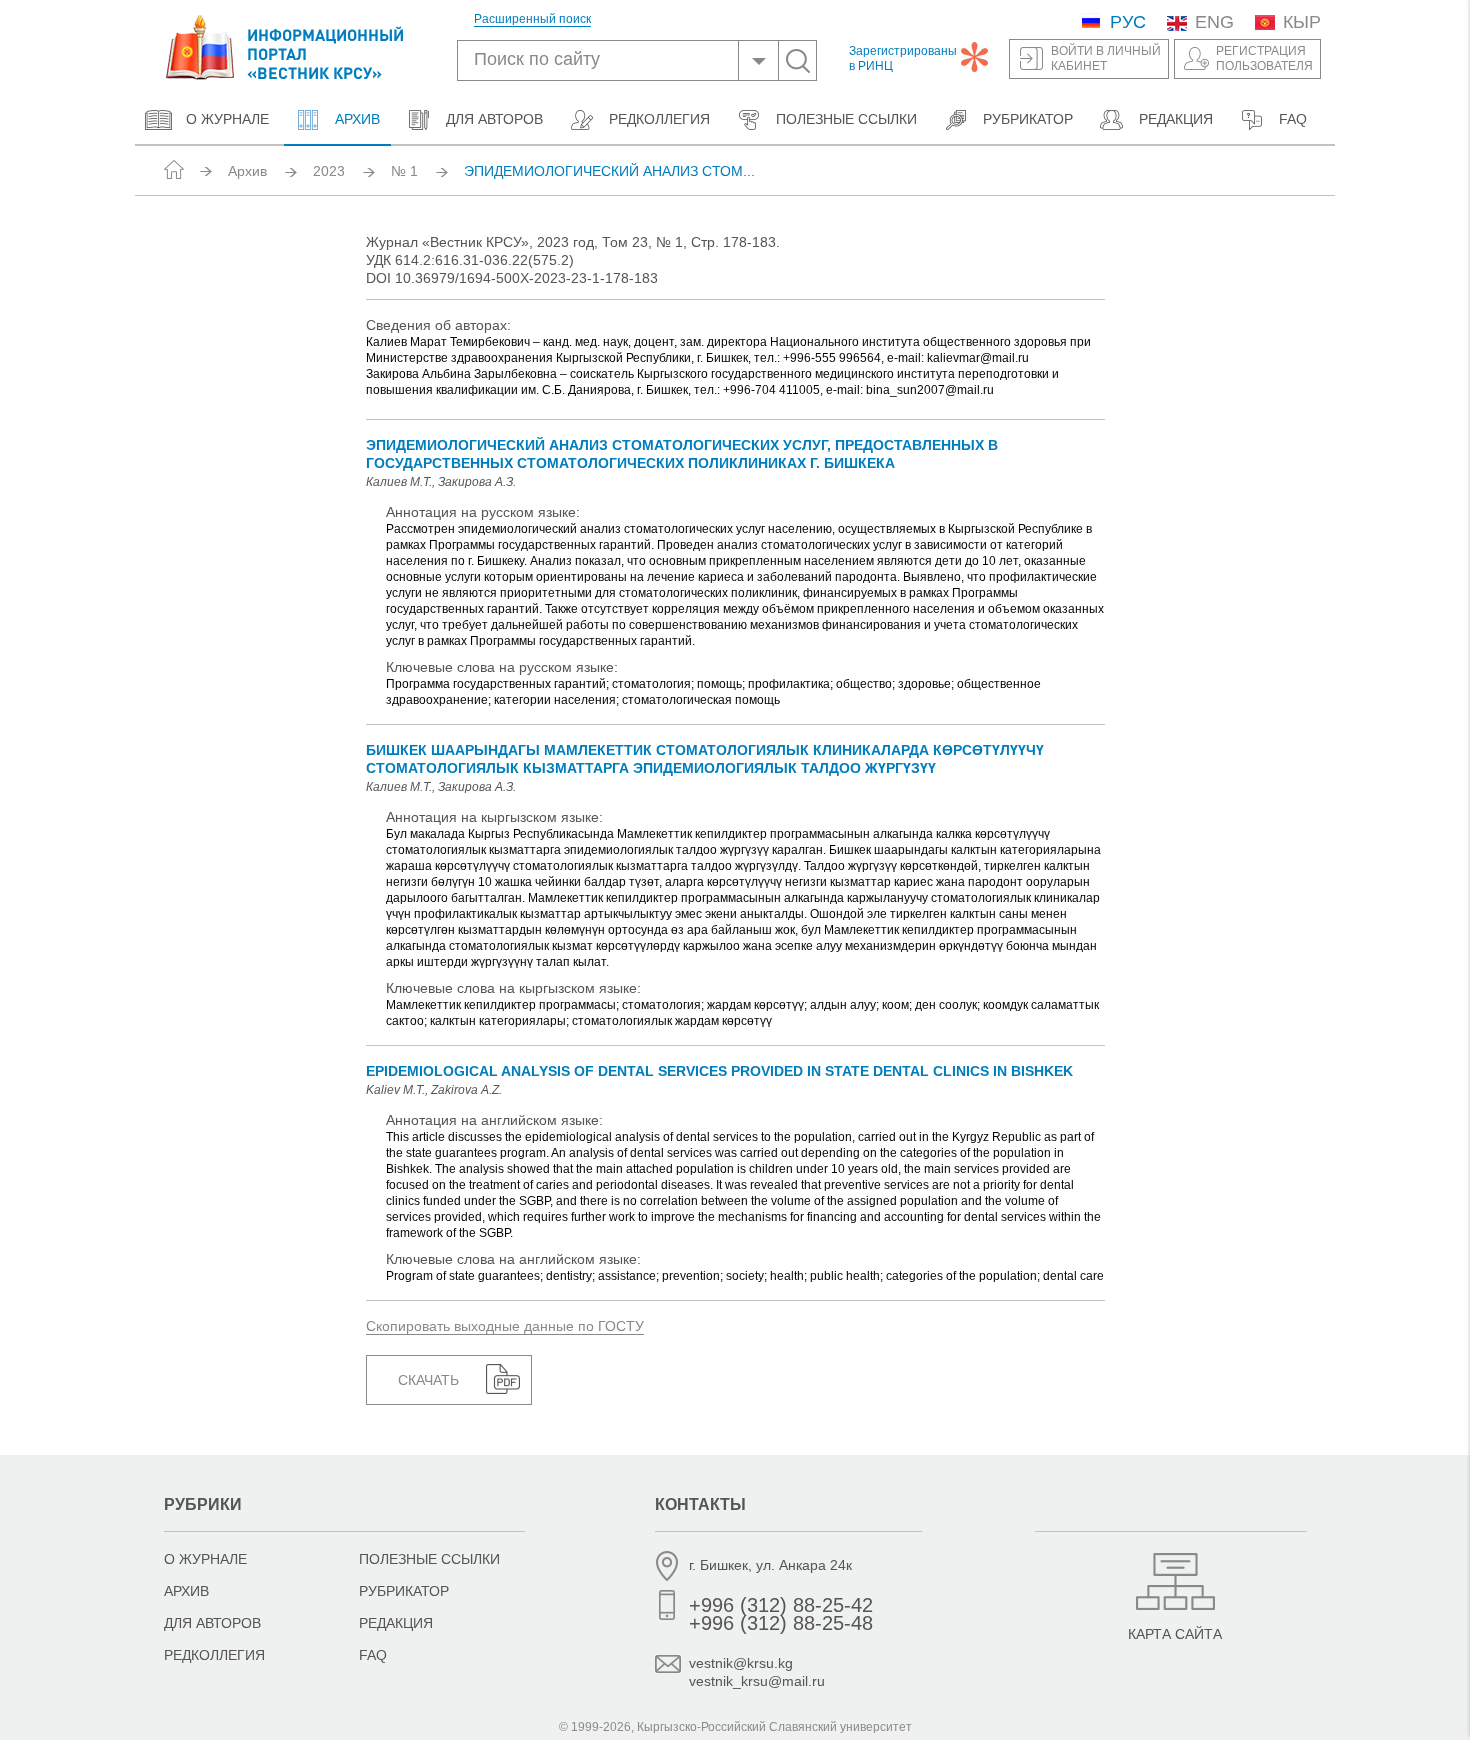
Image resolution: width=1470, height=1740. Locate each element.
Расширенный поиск (532, 19)
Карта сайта (1175, 1634)
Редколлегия (659, 119)
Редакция (1176, 119)
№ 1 (404, 171)
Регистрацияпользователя (1264, 58)
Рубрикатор (1028, 119)
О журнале (227, 119)
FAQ (1293, 119)
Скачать (428, 1380)
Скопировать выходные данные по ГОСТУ (505, 1326)
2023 (329, 171)
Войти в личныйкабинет (1106, 58)
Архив (355, 119)
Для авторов (494, 119)
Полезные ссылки (846, 119)
